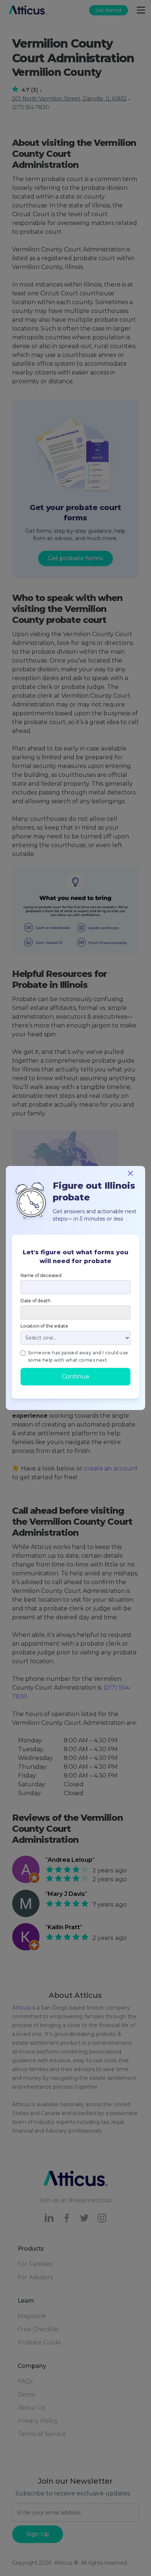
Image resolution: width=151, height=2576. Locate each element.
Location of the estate (44, 1326)
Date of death (35, 1301)
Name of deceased (41, 1275)
